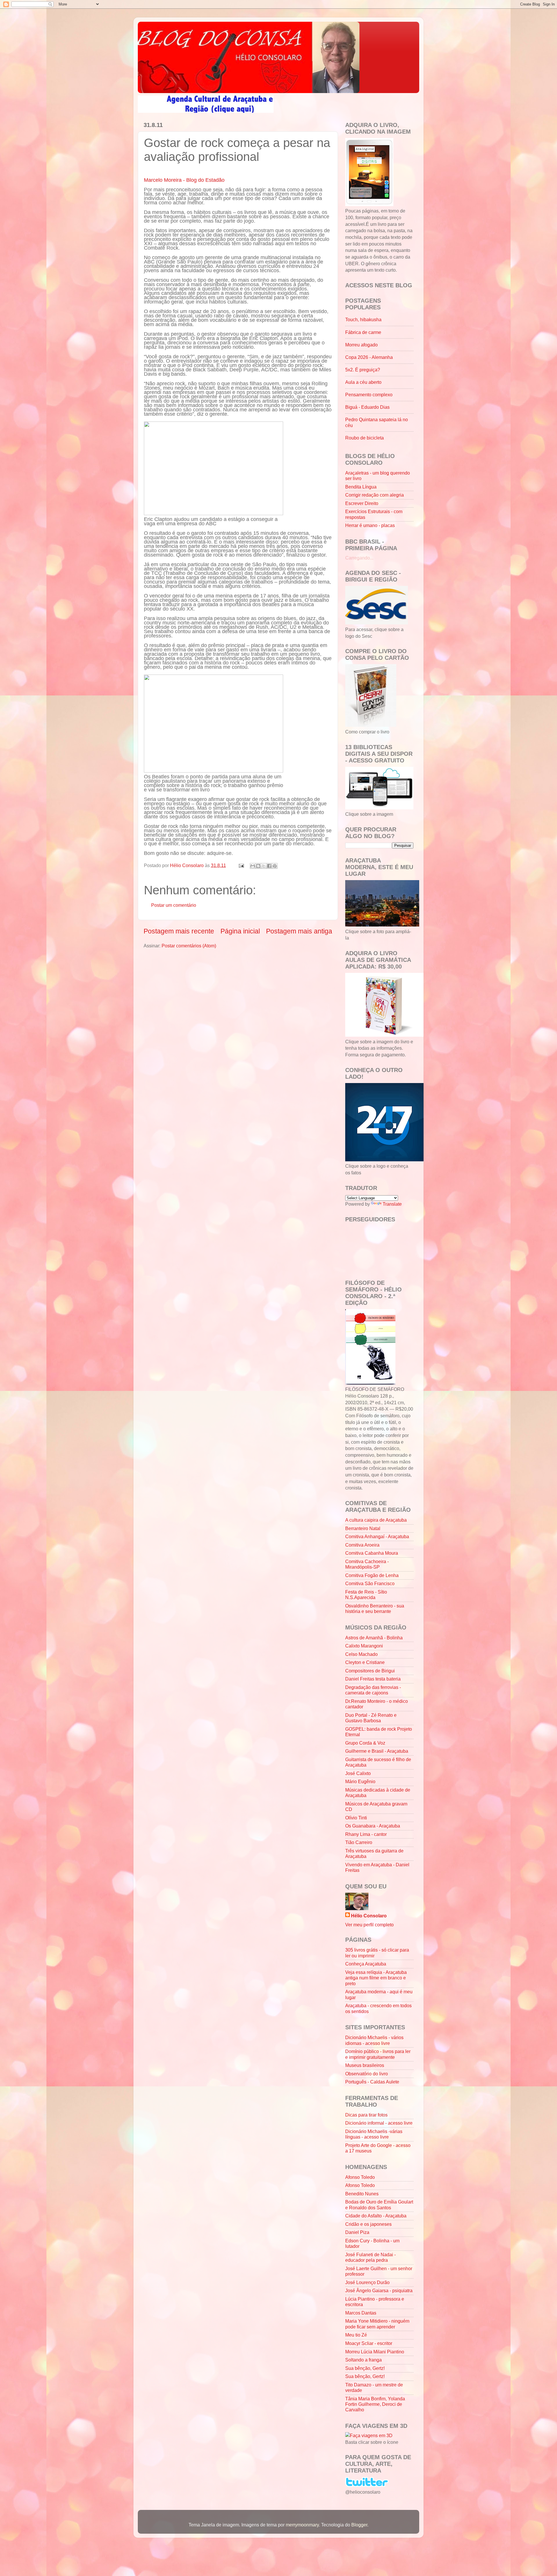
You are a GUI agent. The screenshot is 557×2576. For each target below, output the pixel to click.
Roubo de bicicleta (365, 438)
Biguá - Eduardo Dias (367, 407)
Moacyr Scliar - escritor (369, 2343)
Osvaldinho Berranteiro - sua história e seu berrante (375, 1608)
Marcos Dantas (361, 2313)
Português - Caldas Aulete (372, 2082)
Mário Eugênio (360, 1781)
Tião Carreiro (359, 1842)
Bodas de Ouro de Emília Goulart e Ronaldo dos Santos (379, 2205)
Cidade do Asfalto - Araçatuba (376, 2216)
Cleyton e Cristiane (365, 1662)
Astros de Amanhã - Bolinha (374, 1638)
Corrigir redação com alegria (375, 495)
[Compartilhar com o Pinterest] (275, 866)
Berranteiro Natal (363, 1528)
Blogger (359, 2525)
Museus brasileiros (365, 2065)
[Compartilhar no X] (264, 866)
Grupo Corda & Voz (365, 1743)
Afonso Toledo (360, 2177)
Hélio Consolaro (369, 1916)
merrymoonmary (302, 2525)
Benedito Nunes (362, 2194)
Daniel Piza (357, 2232)
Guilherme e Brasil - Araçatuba (377, 1751)
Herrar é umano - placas (370, 525)
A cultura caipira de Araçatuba (376, 1520)
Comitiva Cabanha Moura (372, 1553)
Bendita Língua (361, 487)
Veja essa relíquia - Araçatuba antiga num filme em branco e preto (376, 1978)
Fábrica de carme (363, 332)
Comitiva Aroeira (362, 1545)
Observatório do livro (367, 2074)
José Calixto (358, 1773)
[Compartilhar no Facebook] (269, 866)
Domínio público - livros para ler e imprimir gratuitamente (378, 2054)
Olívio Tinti (356, 1818)
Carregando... (359, 558)
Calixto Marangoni (364, 1646)
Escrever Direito (362, 503)
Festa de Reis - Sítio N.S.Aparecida (366, 1595)
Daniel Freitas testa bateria (373, 1679)
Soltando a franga (364, 2360)
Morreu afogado (361, 345)
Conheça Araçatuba (366, 1964)
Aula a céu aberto (363, 382)
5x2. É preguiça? (363, 370)
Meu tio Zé (356, 2335)
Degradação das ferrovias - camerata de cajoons (373, 1690)
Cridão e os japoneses (368, 2224)
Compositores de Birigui (370, 1671)
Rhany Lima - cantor (366, 1834)
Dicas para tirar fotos (366, 2115)
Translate (392, 1204)
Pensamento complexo (369, 395)
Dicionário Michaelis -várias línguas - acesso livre (374, 2134)
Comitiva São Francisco (370, 1583)
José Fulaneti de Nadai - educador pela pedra (370, 2257)
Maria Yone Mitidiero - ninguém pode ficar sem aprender (377, 2324)
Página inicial (240, 931)
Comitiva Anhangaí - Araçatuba (377, 1536)
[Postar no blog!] (258, 866)
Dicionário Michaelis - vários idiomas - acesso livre (374, 2040)
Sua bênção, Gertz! (365, 2368)
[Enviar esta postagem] (241, 865)
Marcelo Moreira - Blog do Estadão (184, 180)
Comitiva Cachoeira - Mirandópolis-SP (367, 1564)
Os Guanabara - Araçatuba (373, 1826)
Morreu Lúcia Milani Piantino (375, 2352)
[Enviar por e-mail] (253, 866)
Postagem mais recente (179, 931)
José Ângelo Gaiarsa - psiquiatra (379, 2290)
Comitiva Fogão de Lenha (372, 1575)
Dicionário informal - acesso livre (379, 2123)
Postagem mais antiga (299, 931)
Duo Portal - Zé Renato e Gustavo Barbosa (371, 1718)
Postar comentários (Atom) (189, 946)
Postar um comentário (174, 905)
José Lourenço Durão (367, 2282)
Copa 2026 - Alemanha (369, 357)
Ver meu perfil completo (369, 1925)
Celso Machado (361, 1654)
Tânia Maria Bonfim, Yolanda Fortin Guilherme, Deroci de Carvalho (375, 2404)
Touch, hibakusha (363, 319)
